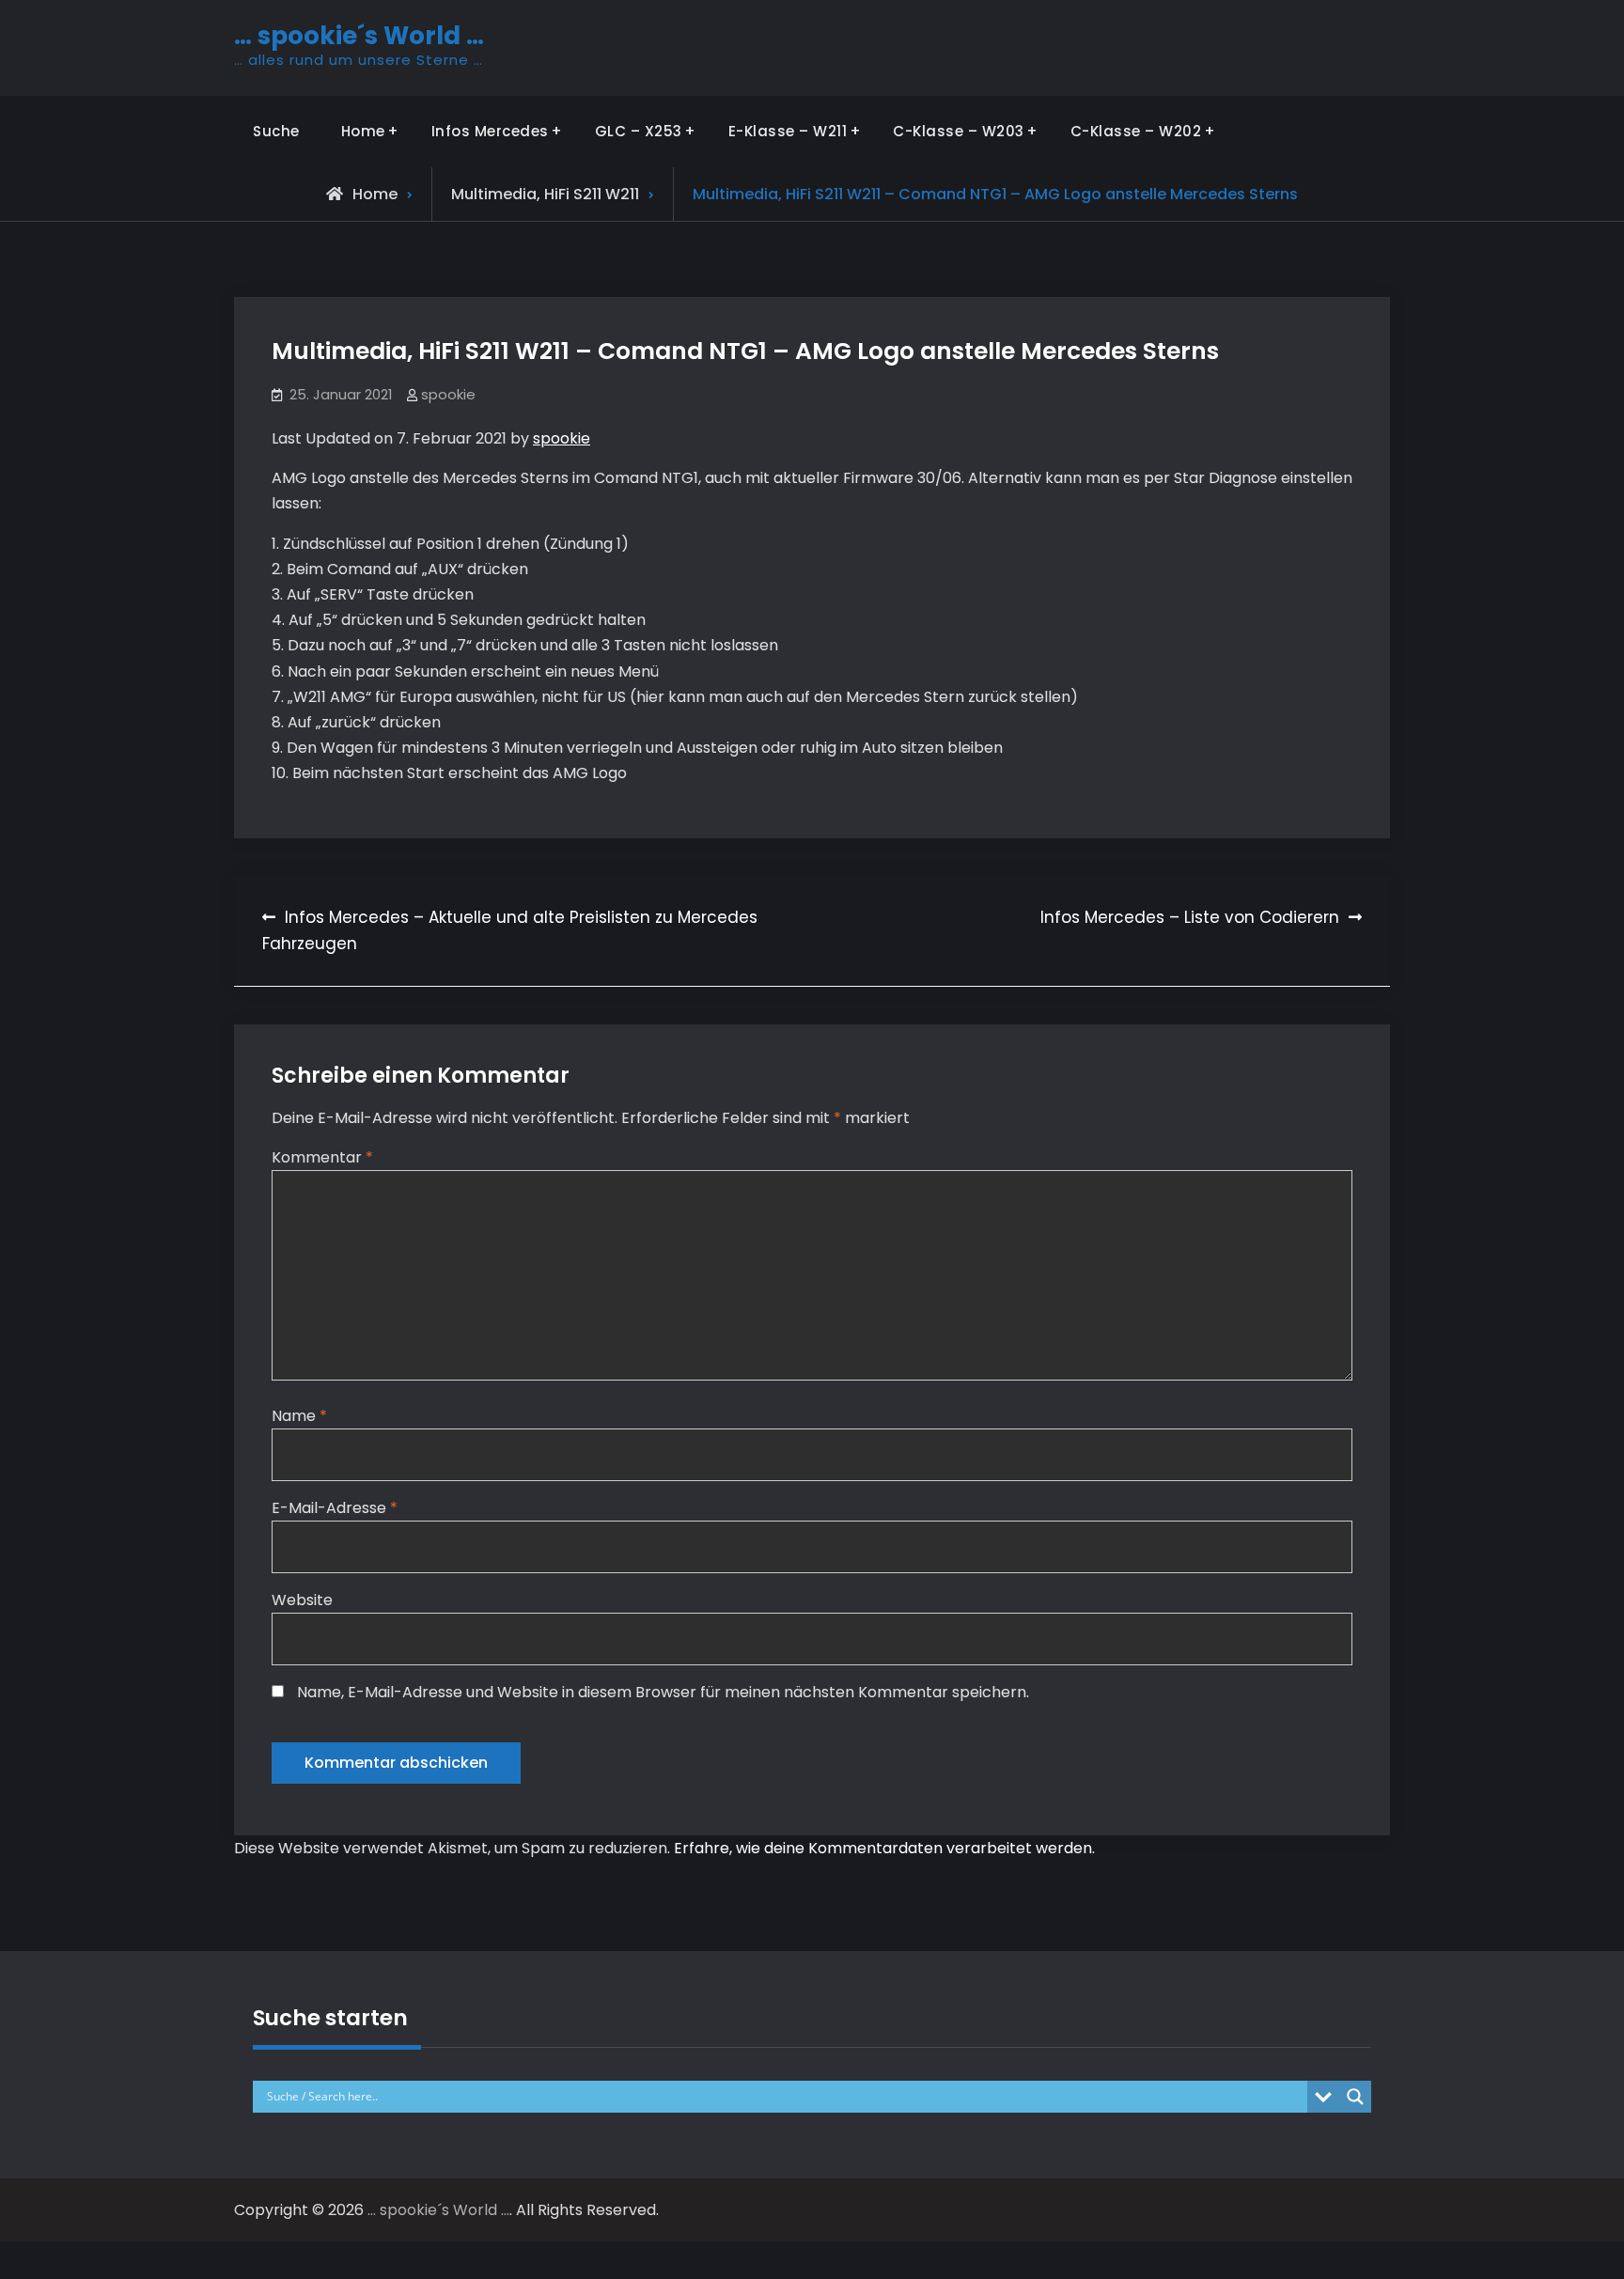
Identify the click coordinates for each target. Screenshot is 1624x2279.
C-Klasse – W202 (1136, 131)
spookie (448, 394)
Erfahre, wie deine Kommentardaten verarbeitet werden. (884, 1848)
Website (302, 1600)
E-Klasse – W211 (788, 131)
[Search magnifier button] (1355, 2097)
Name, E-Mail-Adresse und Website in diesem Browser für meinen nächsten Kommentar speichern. (663, 1692)
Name (299, 1416)
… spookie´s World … (359, 36)
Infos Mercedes (490, 131)
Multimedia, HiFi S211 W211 (545, 194)
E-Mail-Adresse (335, 1508)
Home (363, 131)
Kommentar (322, 1157)
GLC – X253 (639, 131)
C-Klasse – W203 (959, 131)
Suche (276, 131)
